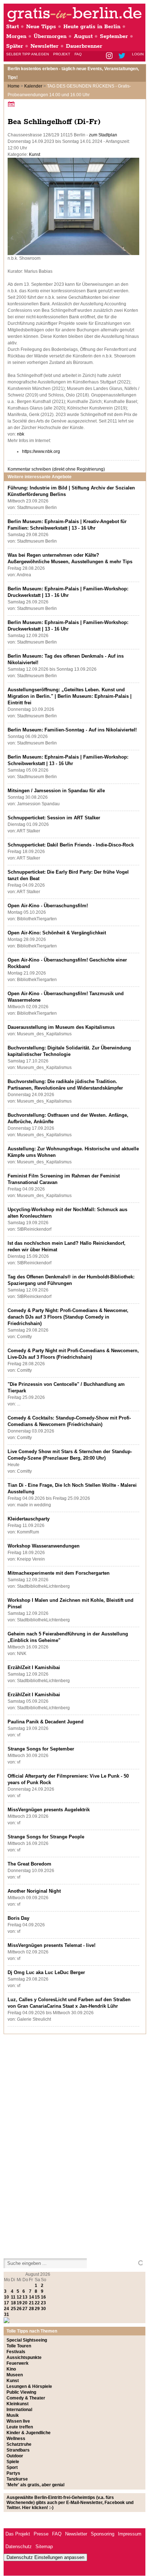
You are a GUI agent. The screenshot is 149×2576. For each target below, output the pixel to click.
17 (7, 2303)
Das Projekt (18, 2534)
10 (7, 2297)
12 (19, 2297)
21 (31, 2303)
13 (25, 2297)
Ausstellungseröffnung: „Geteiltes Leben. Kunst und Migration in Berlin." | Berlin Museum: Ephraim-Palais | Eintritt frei (70, 696)
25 (13, 2309)
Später (15, 46)
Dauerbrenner (84, 46)
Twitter (123, 56)
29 (37, 2309)
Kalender (33, 86)
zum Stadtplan (103, 135)
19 (19, 2303)
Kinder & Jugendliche (29, 2433)
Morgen (16, 36)
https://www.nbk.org (41, 451)
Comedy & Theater (26, 2398)
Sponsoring (103, 2534)
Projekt (62, 54)
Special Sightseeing (27, 2340)
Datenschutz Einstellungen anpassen (45, 2557)
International (19, 2410)
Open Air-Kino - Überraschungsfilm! (48, 906)
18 (13, 2303)
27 (25, 2309)
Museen (15, 2375)
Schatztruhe (19, 2444)
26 (19, 2309)
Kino (11, 2369)
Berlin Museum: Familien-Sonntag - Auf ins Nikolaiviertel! (72, 730)
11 (13, 2297)
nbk (21, 434)
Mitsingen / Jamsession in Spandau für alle (56, 791)
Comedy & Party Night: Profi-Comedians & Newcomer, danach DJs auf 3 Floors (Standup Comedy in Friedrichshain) (68, 1317)
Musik (13, 2415)
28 (31, 2309)
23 (43, 2303)
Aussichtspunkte (24, 2358)
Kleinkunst (18, 2404)
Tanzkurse (17, 2479)
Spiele (13, 2462)
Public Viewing (21, 2392)
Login (138, 54)
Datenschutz (19, 2547)
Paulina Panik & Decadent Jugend (46, 1722)
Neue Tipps (41, 27)
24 (7, 2309)
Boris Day (18, 1918)
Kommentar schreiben (56, 469)
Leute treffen (20, 2427)
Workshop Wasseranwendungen (44, 1546)
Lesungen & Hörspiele (29, 2386)
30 (43, 2309)
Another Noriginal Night (34, 1891)
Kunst (35, 154)
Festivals (16, 2352)
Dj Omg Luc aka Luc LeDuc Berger (46, 1972)
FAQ (78, 54)
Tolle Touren (19, 2346)
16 (43, 2297)
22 (37, 2303)
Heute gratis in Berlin (92, 27)
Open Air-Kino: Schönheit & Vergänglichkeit (57, 933)
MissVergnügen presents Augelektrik (49, 1810)
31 (7, 2314)
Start (12, 27)
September (114, 36)
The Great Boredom (29, 1864)
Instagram (110, 56)
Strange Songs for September (41, 1749)
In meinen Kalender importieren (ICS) (12, 104)
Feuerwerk (18, 2363)
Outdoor (15, 2456)
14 (31, 2297)
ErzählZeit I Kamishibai (34, 1667)
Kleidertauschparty (29, 1519)
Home (14, 86)
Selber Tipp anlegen (27, 54)
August (83, 36)
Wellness (16, 2439)
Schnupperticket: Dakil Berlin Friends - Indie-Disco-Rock (71, 845)
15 (37, 2297)
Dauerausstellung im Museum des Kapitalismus (61, 1027)
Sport (12, 2467)
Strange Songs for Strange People (46, 1837)
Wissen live (18, 2421)
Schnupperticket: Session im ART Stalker (54, 818)
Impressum (130, 2534)
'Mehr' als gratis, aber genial (35, 2485)
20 (25, 2303)
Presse (41, 2534)
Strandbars (18, 2450)
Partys (13, 2473)
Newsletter (44, 46)
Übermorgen (50, 36)
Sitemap (44, 2547)
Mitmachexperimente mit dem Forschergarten (59, 1573)
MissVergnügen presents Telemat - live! (52, 1945)
